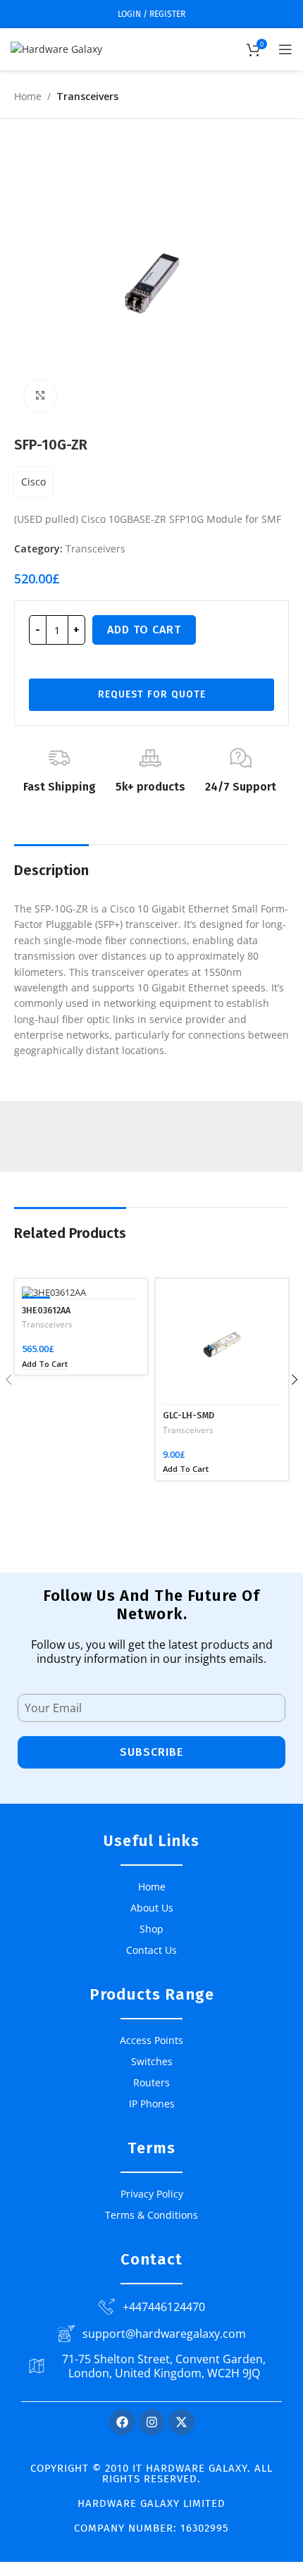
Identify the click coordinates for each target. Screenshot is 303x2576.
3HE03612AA (46, 1310)
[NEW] (81, 1292)
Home (28, 96)
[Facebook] (122, 2422)
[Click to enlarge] (41, 396)
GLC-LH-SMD (188, 1415)
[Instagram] (152, 2422)
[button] (45, 1364)
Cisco (33, 482)
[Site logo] (56, 48)
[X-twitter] (181, 2422)
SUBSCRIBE (151, 1752)
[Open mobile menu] (285, 49)
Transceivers (87, 96)
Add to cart (144, 630)
